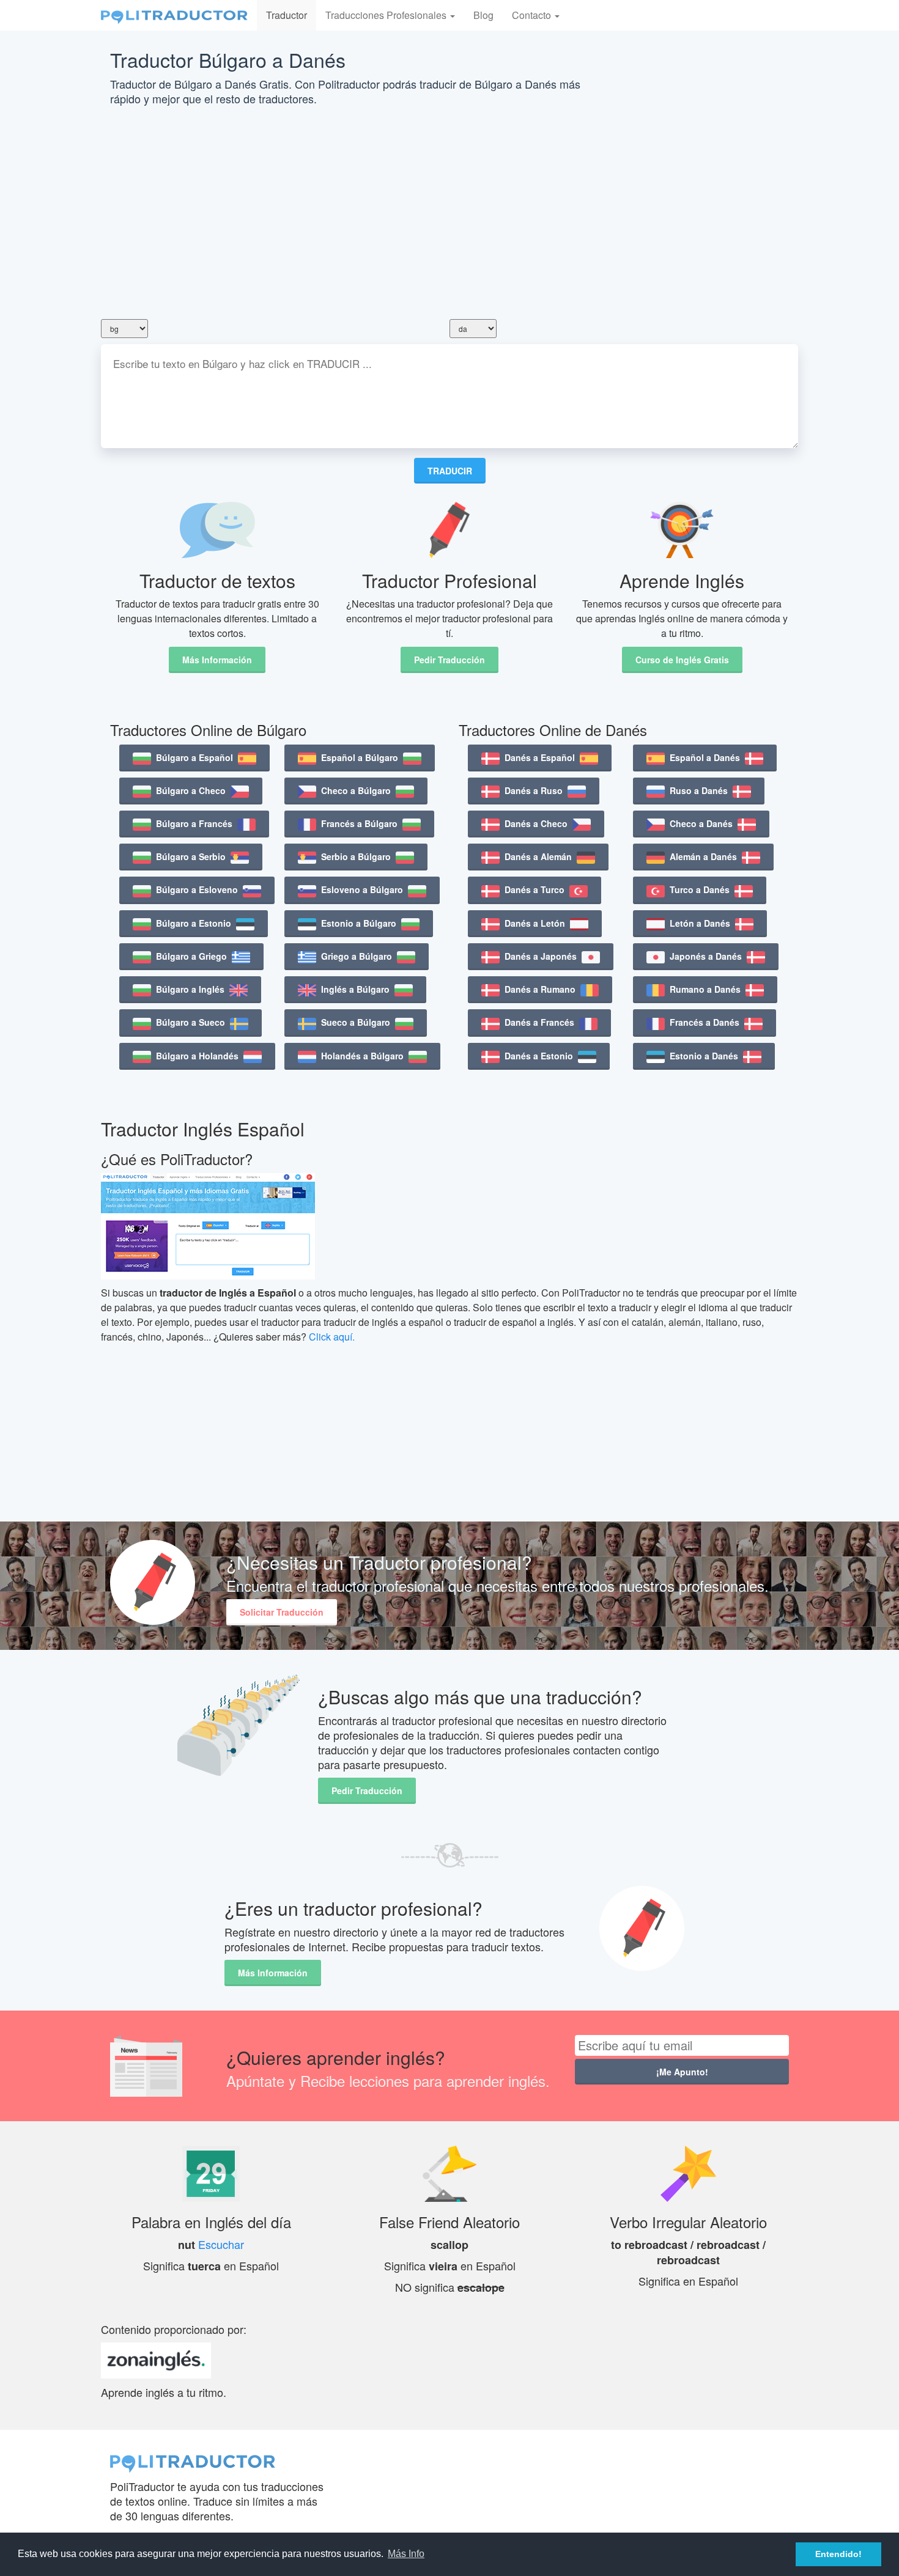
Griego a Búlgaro (357, 956)
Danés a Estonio (539, 1056)
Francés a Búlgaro (359, 823)
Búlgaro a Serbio (191, 856)
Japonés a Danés (706, 956)
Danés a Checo (536, 823)
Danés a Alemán (538, 856)
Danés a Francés (539, 1022)
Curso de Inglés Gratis (682, 660)
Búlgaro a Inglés (190, 989)
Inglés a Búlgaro (355, 989)
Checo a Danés (701, 823)
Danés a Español (540, 757)
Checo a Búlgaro (356, 790)
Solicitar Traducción (282, 1612)
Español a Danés (705, 757)
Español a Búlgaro (360, 757)
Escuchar (221, 2244)
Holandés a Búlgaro (362, 1056)
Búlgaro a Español (194, 757)
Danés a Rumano (540, 989)
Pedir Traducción (449, 660)
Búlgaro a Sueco (191, 1022)
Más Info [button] (406, 2554)
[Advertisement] (449, 213)
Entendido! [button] (838, 2554)
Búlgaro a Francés (194, 823)
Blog (483, 15)
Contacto (533, 15)
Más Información (217, 660)
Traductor (287, 15)
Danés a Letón (535, 923)
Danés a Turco (535, 889)
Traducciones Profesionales (387, 15)
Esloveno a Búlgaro (362, 889)
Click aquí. (332, 1337)
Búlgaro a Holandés (197, 1056)
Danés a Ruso (534, 790)
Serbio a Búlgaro (356, 856)
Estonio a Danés (704, 1056)
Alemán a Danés (703, 856)
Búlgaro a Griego (191, 956)
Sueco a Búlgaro (356, 1022)
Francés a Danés (705, 1022)
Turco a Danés (700, 889)
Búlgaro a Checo (191, 790)
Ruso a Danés (699, 790)
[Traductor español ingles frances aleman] (174, 15)
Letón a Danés (700, 923)
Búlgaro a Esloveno (197, 889)
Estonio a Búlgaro (359, 923)
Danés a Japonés (541, 956)
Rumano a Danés (705, 989)
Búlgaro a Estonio (194, 923)
